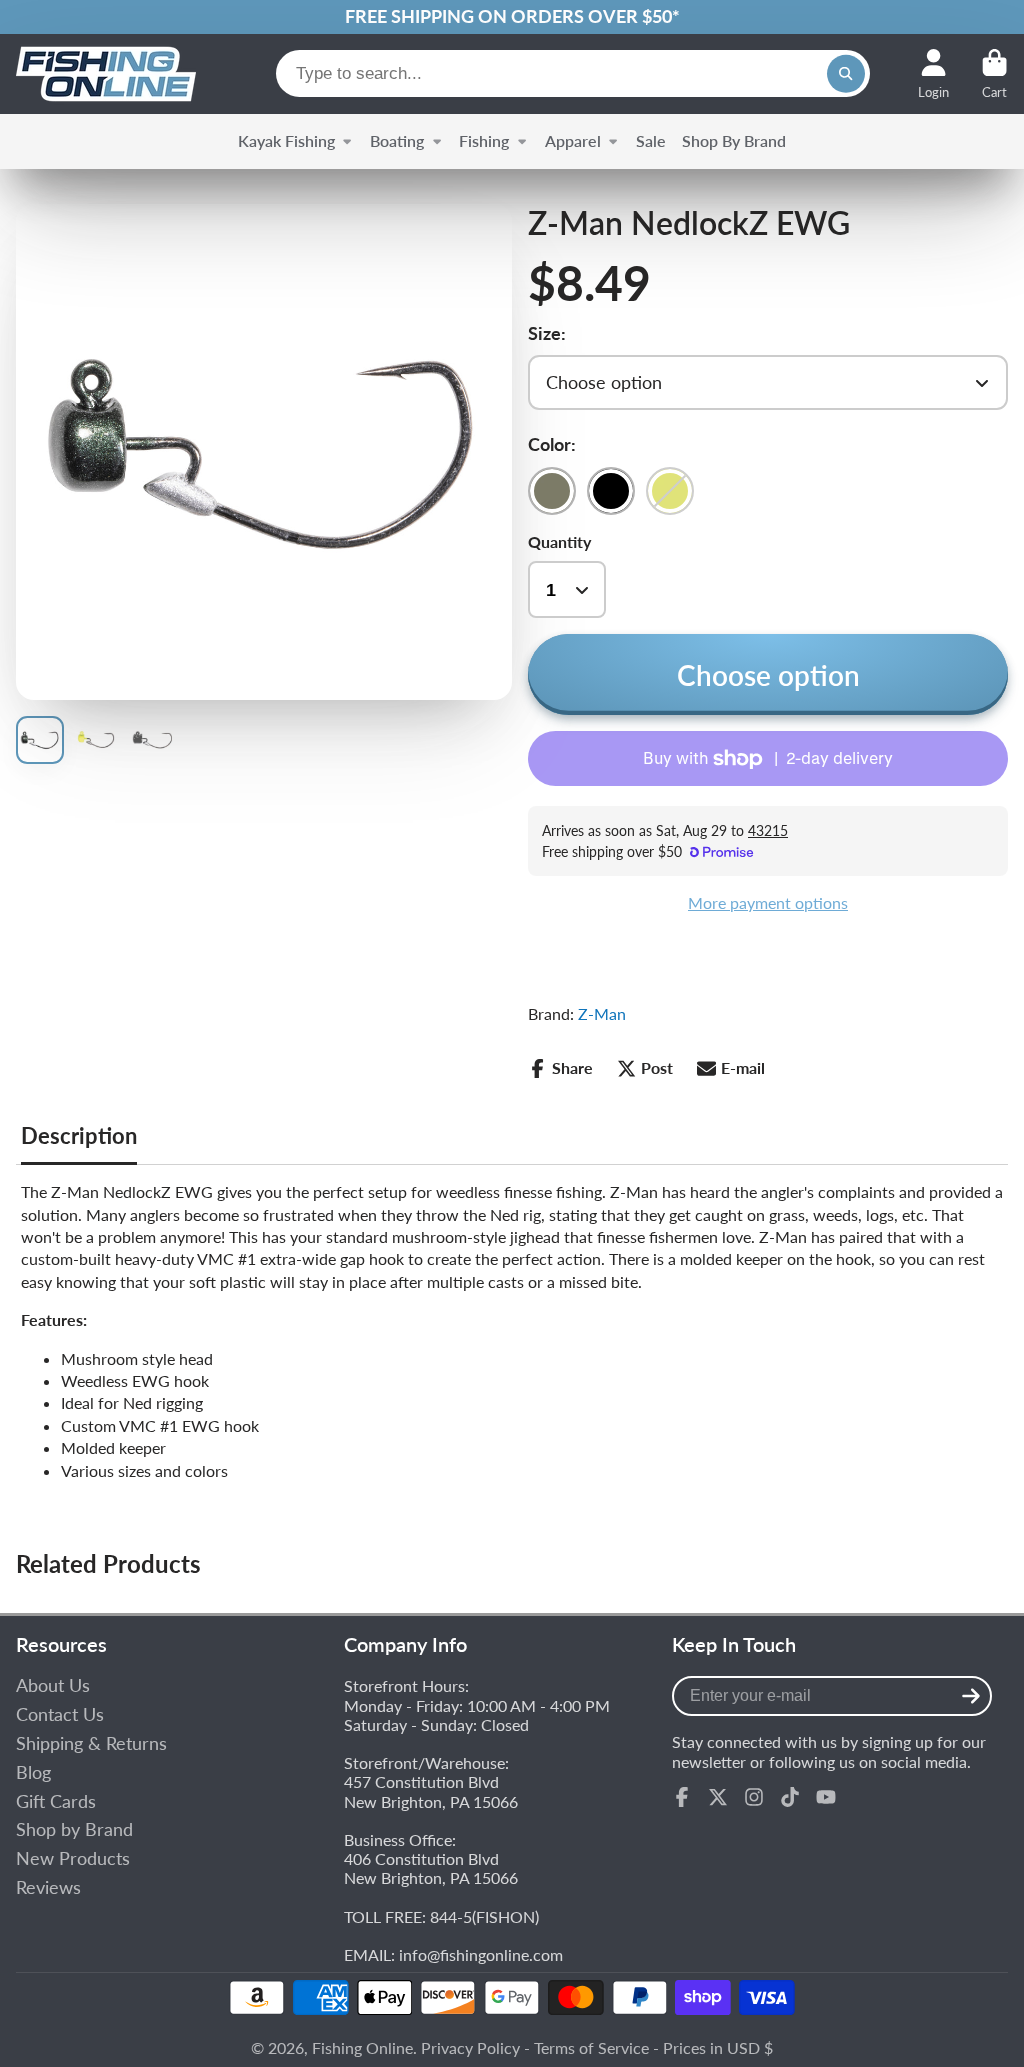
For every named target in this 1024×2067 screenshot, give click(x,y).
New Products (73, 1858)
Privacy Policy (470, 2047)
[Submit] (971, 1696)
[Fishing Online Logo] (106, 74)
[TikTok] (790, 1797)
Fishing (484, 140)
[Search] (846, 74)
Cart (994, 74)
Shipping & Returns (91, 1743)
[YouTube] (826, 1797)
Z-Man (602, 1013)
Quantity (559, 541)
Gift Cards (56, 1801)
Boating (397, 140)
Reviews (48, 1887)
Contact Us (60, 1714)
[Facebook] (682, 1797)
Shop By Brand (734, 140)
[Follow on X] (718, 1797)
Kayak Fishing (286, 140)
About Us (53, 1685)
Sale (651, 140)
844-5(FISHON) (484, 1916)
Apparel (573, 140)
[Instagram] (754, 1797)
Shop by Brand (74, 1829)
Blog (33, 1772)
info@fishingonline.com (481, 1954)
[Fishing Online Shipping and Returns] (512, 17)
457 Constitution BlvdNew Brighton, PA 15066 (431, 1791)
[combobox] (573, 73)
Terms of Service (591, 2047)
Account (933, 74)
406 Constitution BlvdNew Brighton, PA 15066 (431, 1868)
